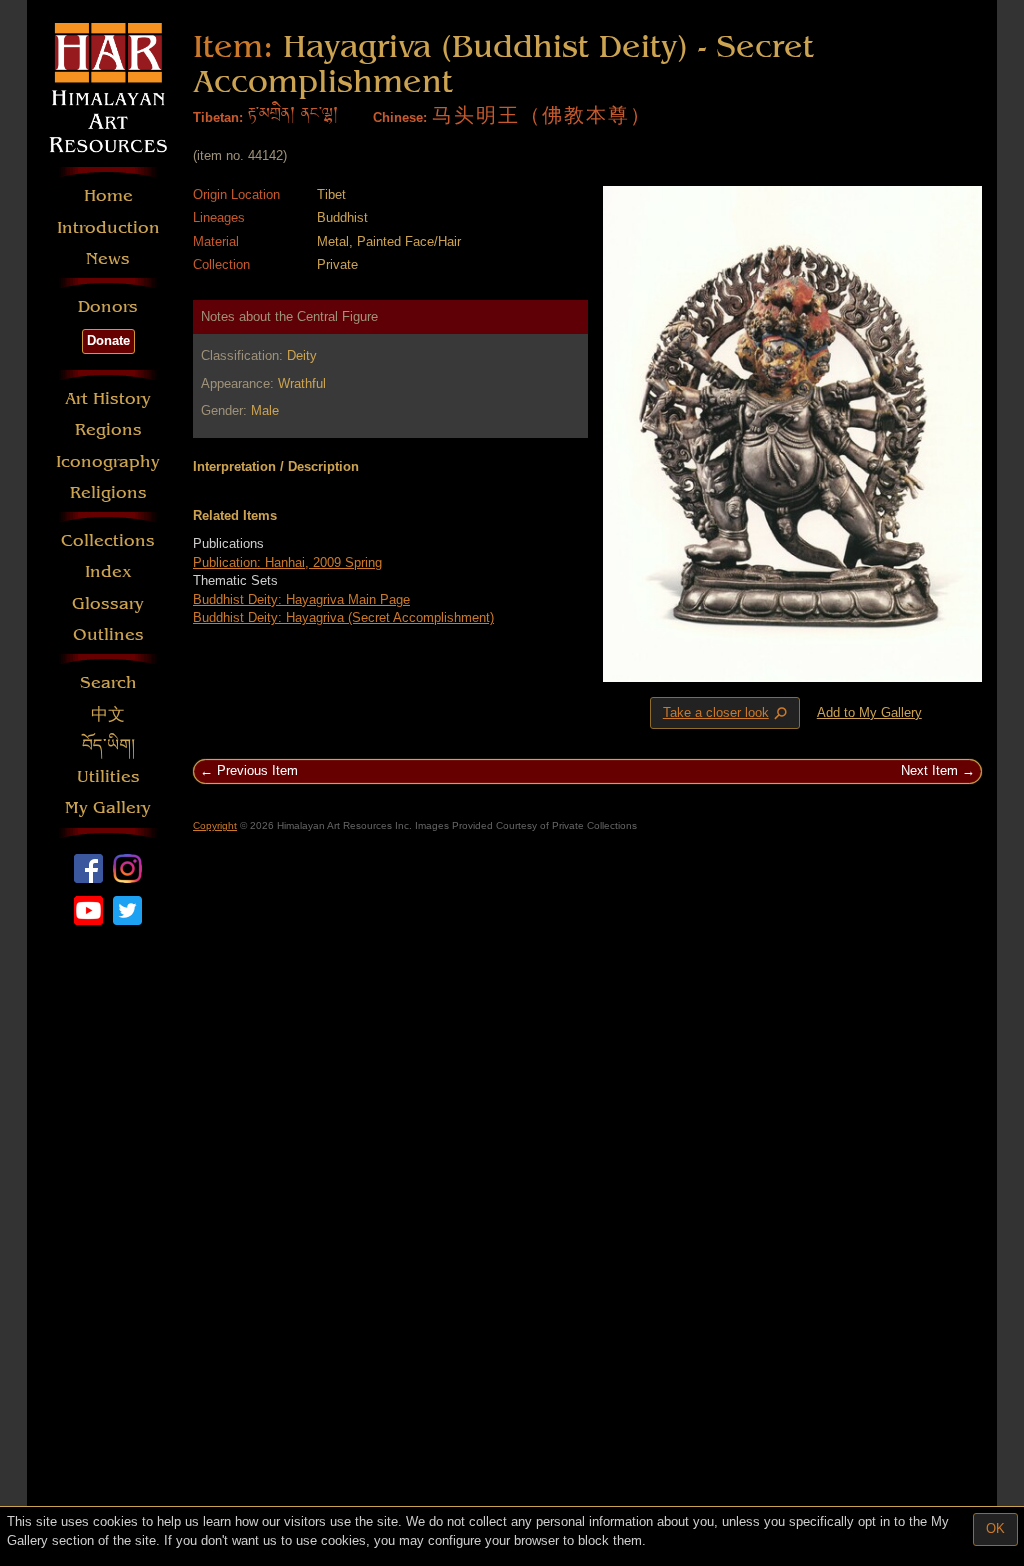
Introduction (108, 227)
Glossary (108, 603)
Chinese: (400, 117)
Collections (108, 540)
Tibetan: (218, 117)
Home (108, 195)
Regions (108, 429)
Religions (108, 492)
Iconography (108, 461)
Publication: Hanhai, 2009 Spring (287, 562)
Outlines (108, 634)
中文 (108, 714)
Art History (108, 398)
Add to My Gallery (869, 712)
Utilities (108, 776)
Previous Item (257, 770)
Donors (108, 306)
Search (108, 682)
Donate (108, 340)
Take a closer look (727, 714)
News (108, 258)
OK (995, 1528)
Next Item (929, 770)
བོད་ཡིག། (108, 745)
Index (108, 571)
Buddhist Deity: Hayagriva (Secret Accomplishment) (343, 617)
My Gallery (108, 807)
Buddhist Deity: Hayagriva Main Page (301, 599)
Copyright (215, 825)
